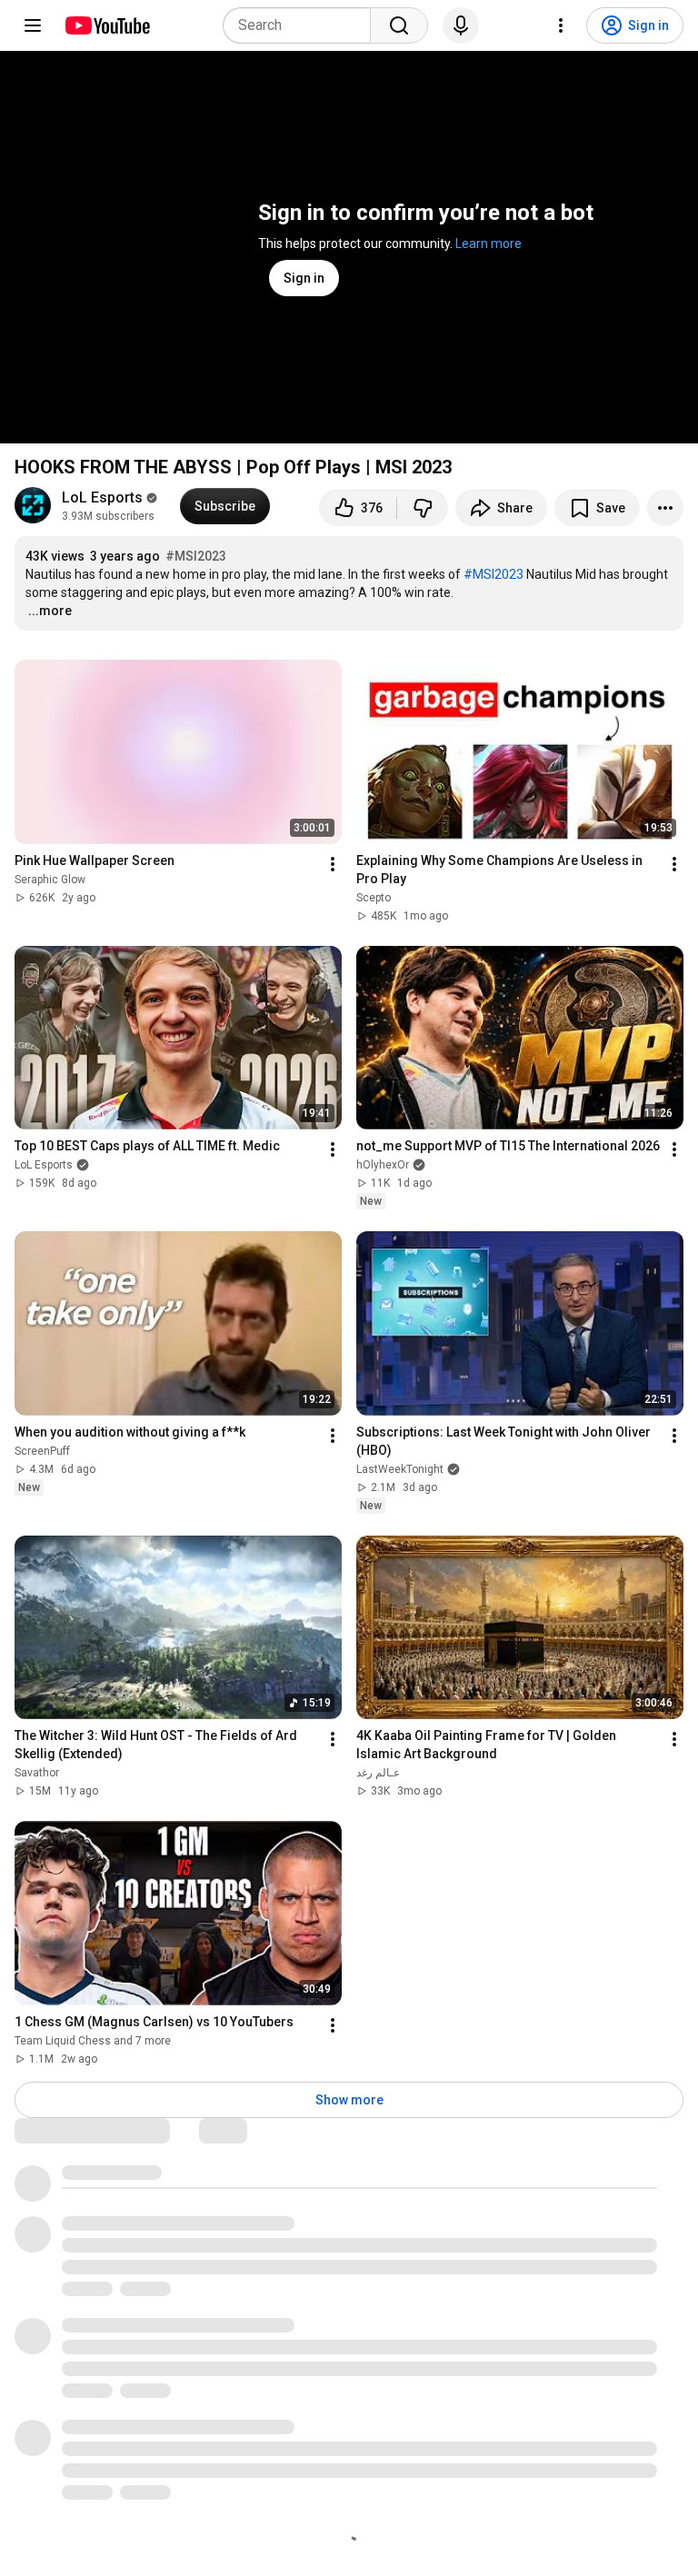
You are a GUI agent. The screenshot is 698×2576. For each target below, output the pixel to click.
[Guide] (33, 25)
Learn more (489, 244)
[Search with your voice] (461, 25)
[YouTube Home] (107, 25)
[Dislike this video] (423, 508)
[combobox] (302, 25)
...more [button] (50, 611)
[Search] (399, 25)
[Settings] (561, 25)
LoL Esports (102, 497)
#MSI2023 (196, 556)
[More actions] (665, 508)
